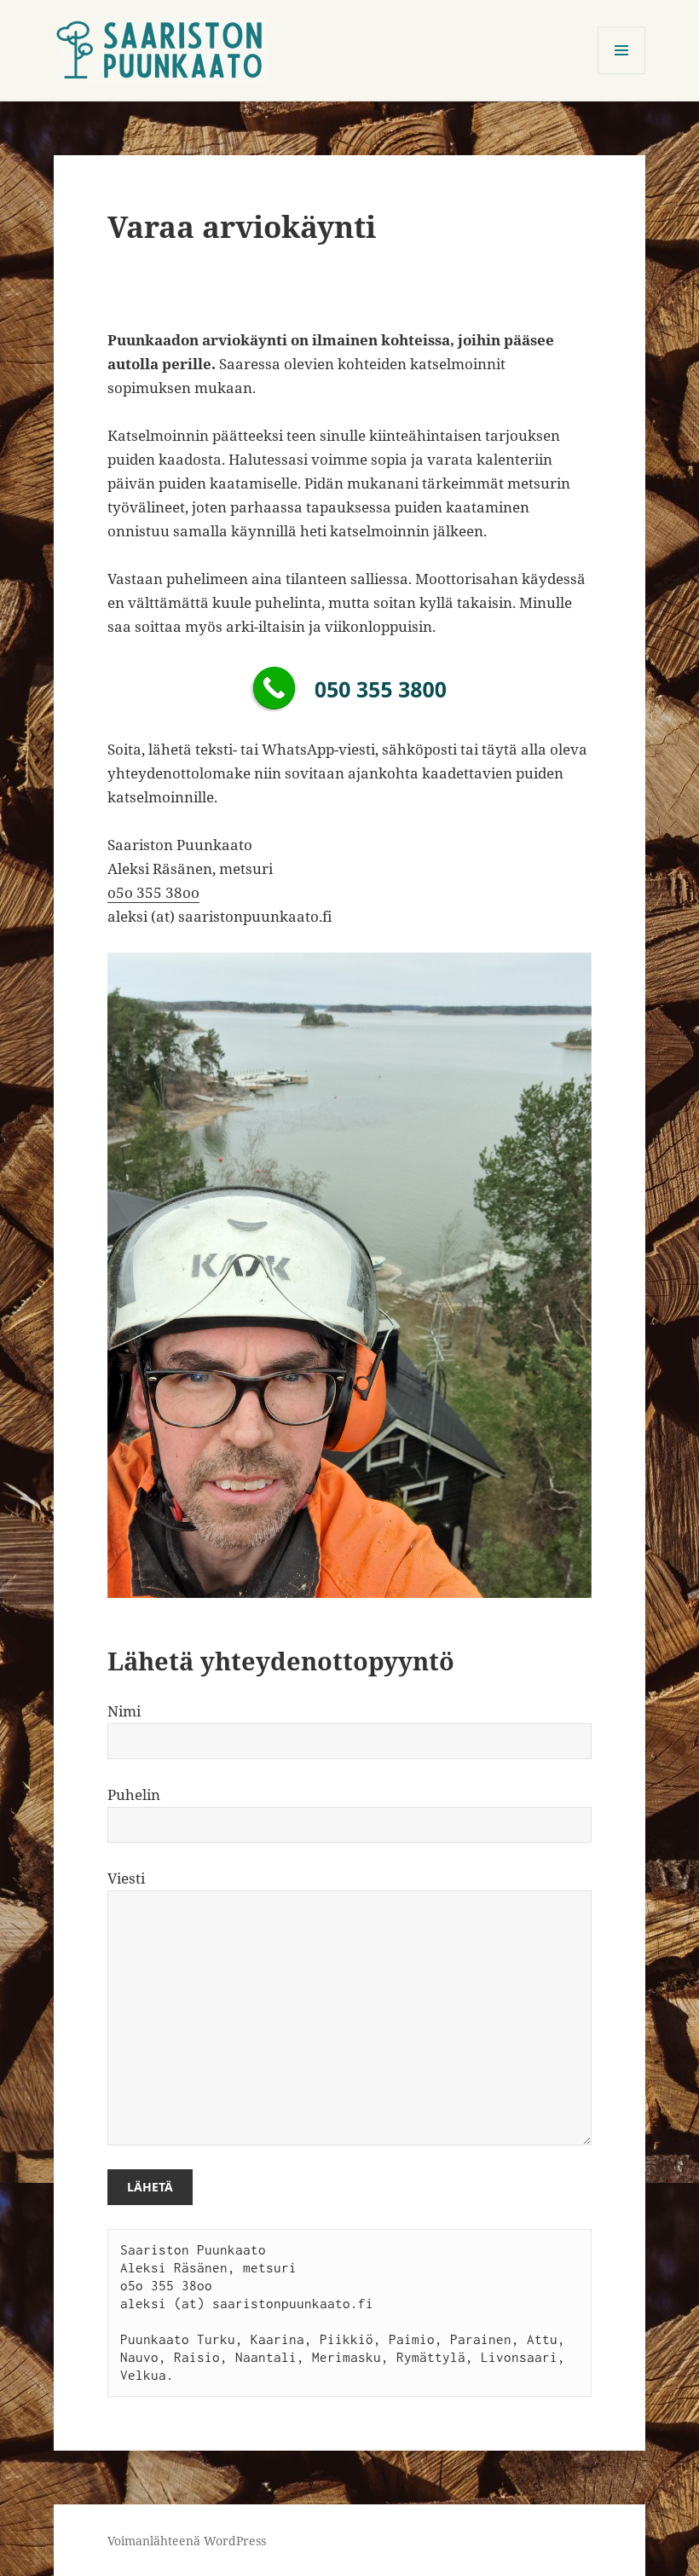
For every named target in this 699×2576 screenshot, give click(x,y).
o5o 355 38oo (153, 892)
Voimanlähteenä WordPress (187, 2541)
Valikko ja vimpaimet (622, 74)
